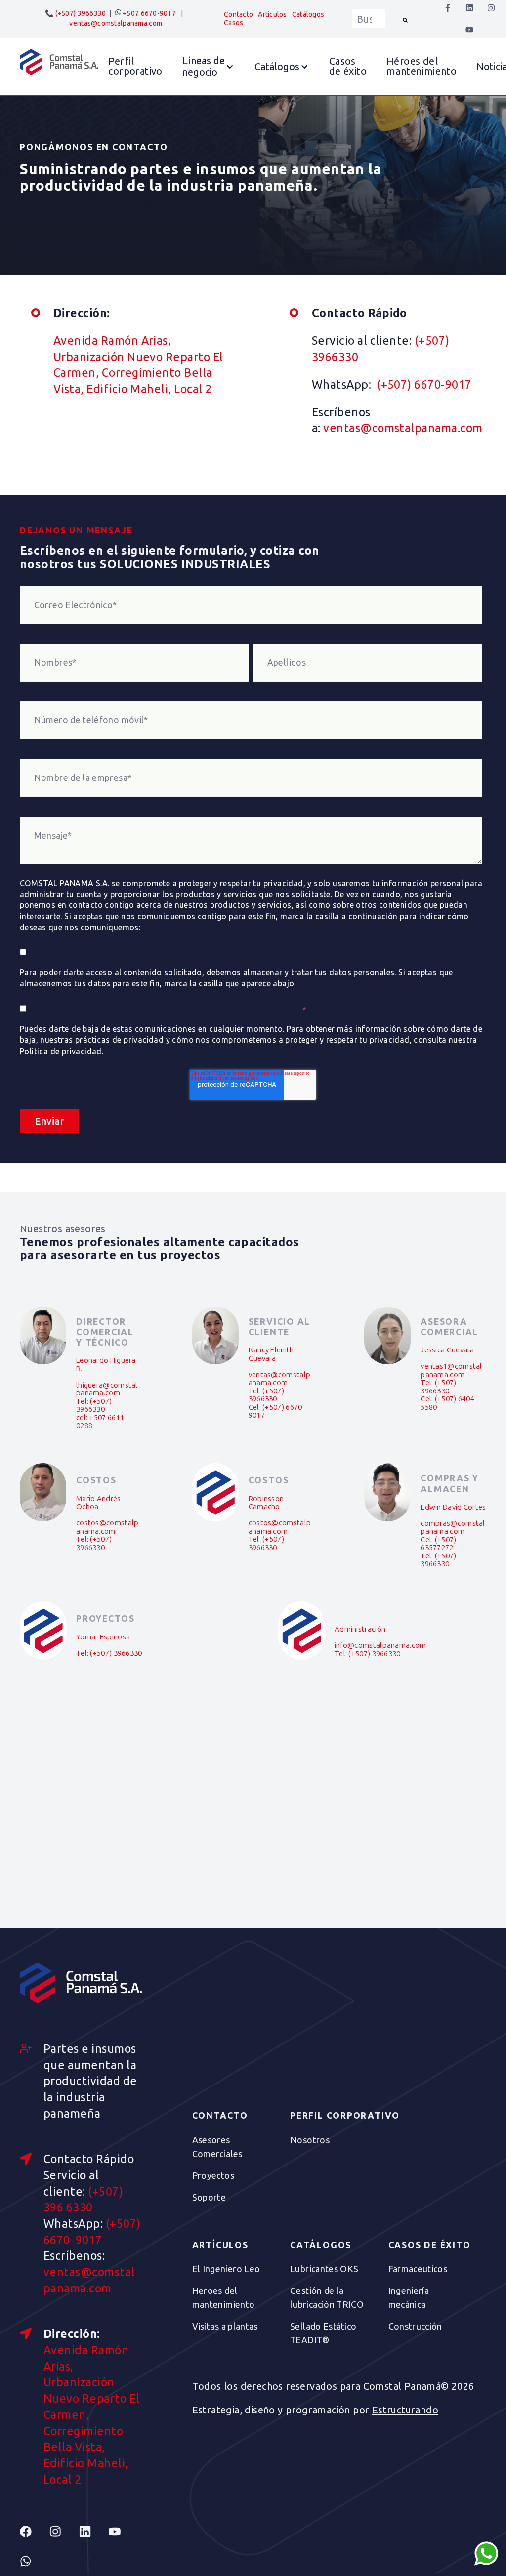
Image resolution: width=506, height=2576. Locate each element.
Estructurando (405, 2410)
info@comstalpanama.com (380, 1645)
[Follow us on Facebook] (35, 2532)
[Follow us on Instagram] (64, 2532)
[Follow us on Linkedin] (94, 2532)
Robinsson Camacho (266, 1503)
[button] (209, 66)
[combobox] (369, 19)
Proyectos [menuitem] (213, 2175)
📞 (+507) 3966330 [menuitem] (75, 13)
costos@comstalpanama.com (107, 1527)
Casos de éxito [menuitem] (430, 2245)
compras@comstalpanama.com (453, 1528)
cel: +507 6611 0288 (100, 1422)
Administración (360, 1629)
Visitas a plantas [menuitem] (225, 2326)
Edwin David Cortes (453, 1507)
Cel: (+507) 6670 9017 (275, 1411)
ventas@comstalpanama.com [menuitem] (116, 23)
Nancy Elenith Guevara (271, 1354)
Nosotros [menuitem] (310, 2140)
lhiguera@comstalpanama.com (107, 1389)
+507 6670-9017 (148, 13)
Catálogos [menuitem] (308, 14)
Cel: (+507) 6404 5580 (447, 1403)
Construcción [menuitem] (415, 2326)
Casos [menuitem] (233, 23)
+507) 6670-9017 (423, 384)
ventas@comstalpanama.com (403, 428)
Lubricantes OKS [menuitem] (324, 2269)
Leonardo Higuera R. (106, 1365)
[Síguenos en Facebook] (448, 8)
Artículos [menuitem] (273, 14)
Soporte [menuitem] (209, 2197)
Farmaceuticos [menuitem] (418, 2269)
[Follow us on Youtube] (124, 2532)
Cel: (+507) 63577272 (438, 1544)
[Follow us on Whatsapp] (35, 2561)
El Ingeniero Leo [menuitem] (226, 2269)
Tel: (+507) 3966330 (94, 1406)
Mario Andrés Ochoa (99, 1503)
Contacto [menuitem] (238, 14)
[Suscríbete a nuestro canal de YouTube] (469, 30)
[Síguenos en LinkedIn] (469, 8)
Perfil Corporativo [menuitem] (345, 2116)
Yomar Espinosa (103, 1637)
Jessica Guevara (447, 1350)
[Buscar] (405, 19)
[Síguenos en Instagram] (491, 8)
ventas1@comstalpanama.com (451, 1370)
